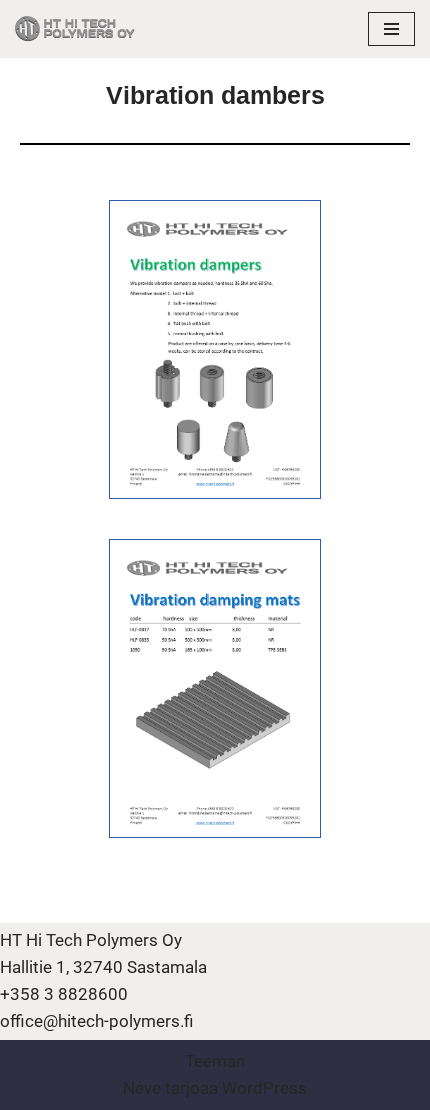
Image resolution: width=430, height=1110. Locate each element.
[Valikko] (391, 29)
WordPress (264, 1088)
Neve (142, 1088)
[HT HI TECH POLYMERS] (75, 29)
